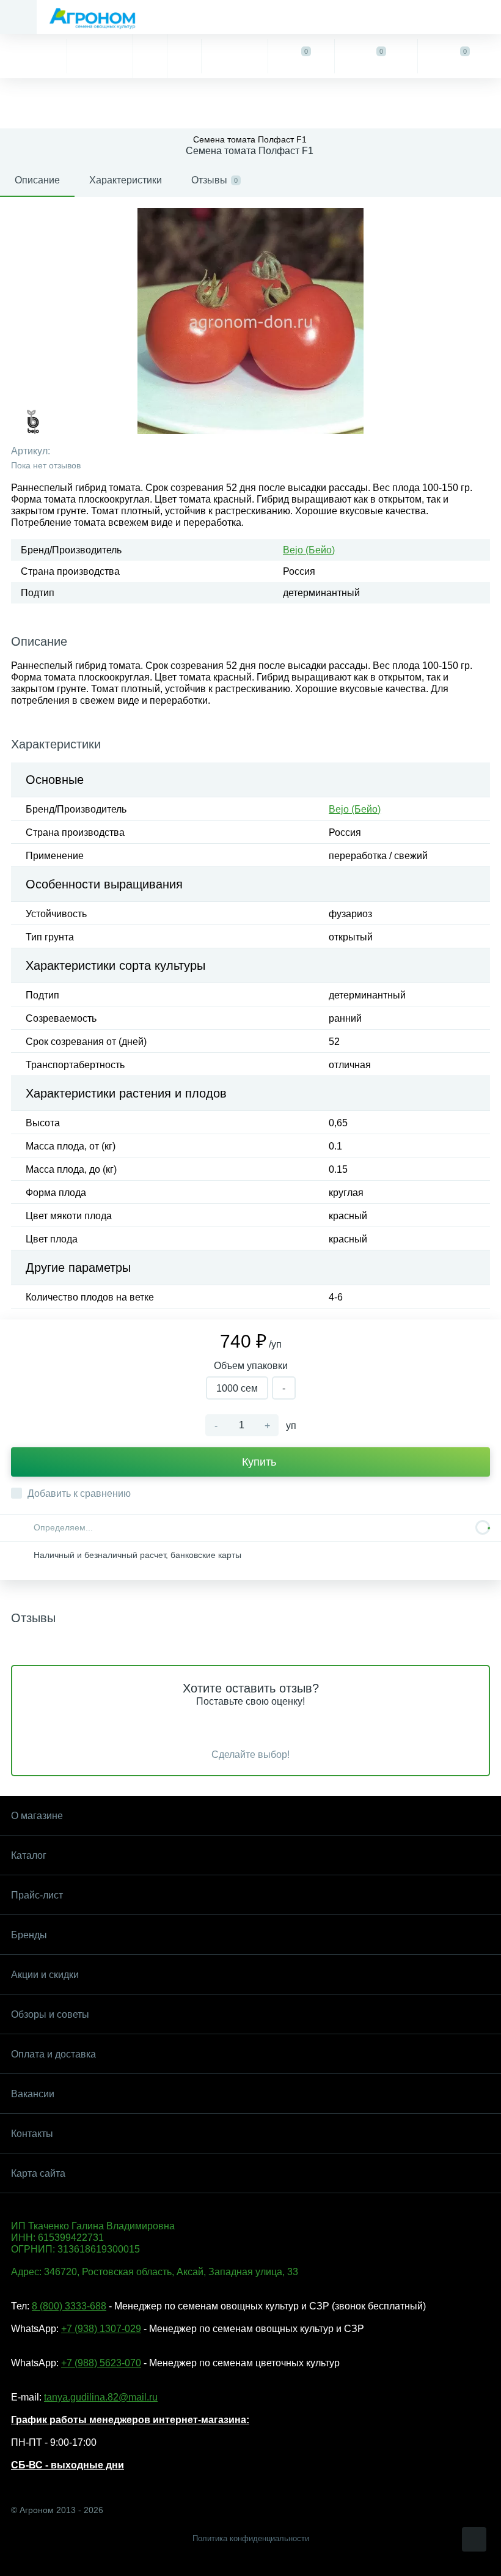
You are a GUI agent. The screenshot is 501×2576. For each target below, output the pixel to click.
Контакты (32, 2134)
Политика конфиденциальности (251, 2538)
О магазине (37, 1816)
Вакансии (33, 2094)
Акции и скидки (45, 1975)
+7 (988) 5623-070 (101, 2363)
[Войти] (234, 56)
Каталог (29, 1855)
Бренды (29, 1935)
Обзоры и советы (50, 2014)
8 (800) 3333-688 (69, 2306)
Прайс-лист (37, 1895)
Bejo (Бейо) (309, 550)
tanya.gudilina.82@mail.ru (101, 2397)
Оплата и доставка (53, 2054)
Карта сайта (38, 2173)
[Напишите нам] (184, 56)
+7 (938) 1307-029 (101, 2329)
